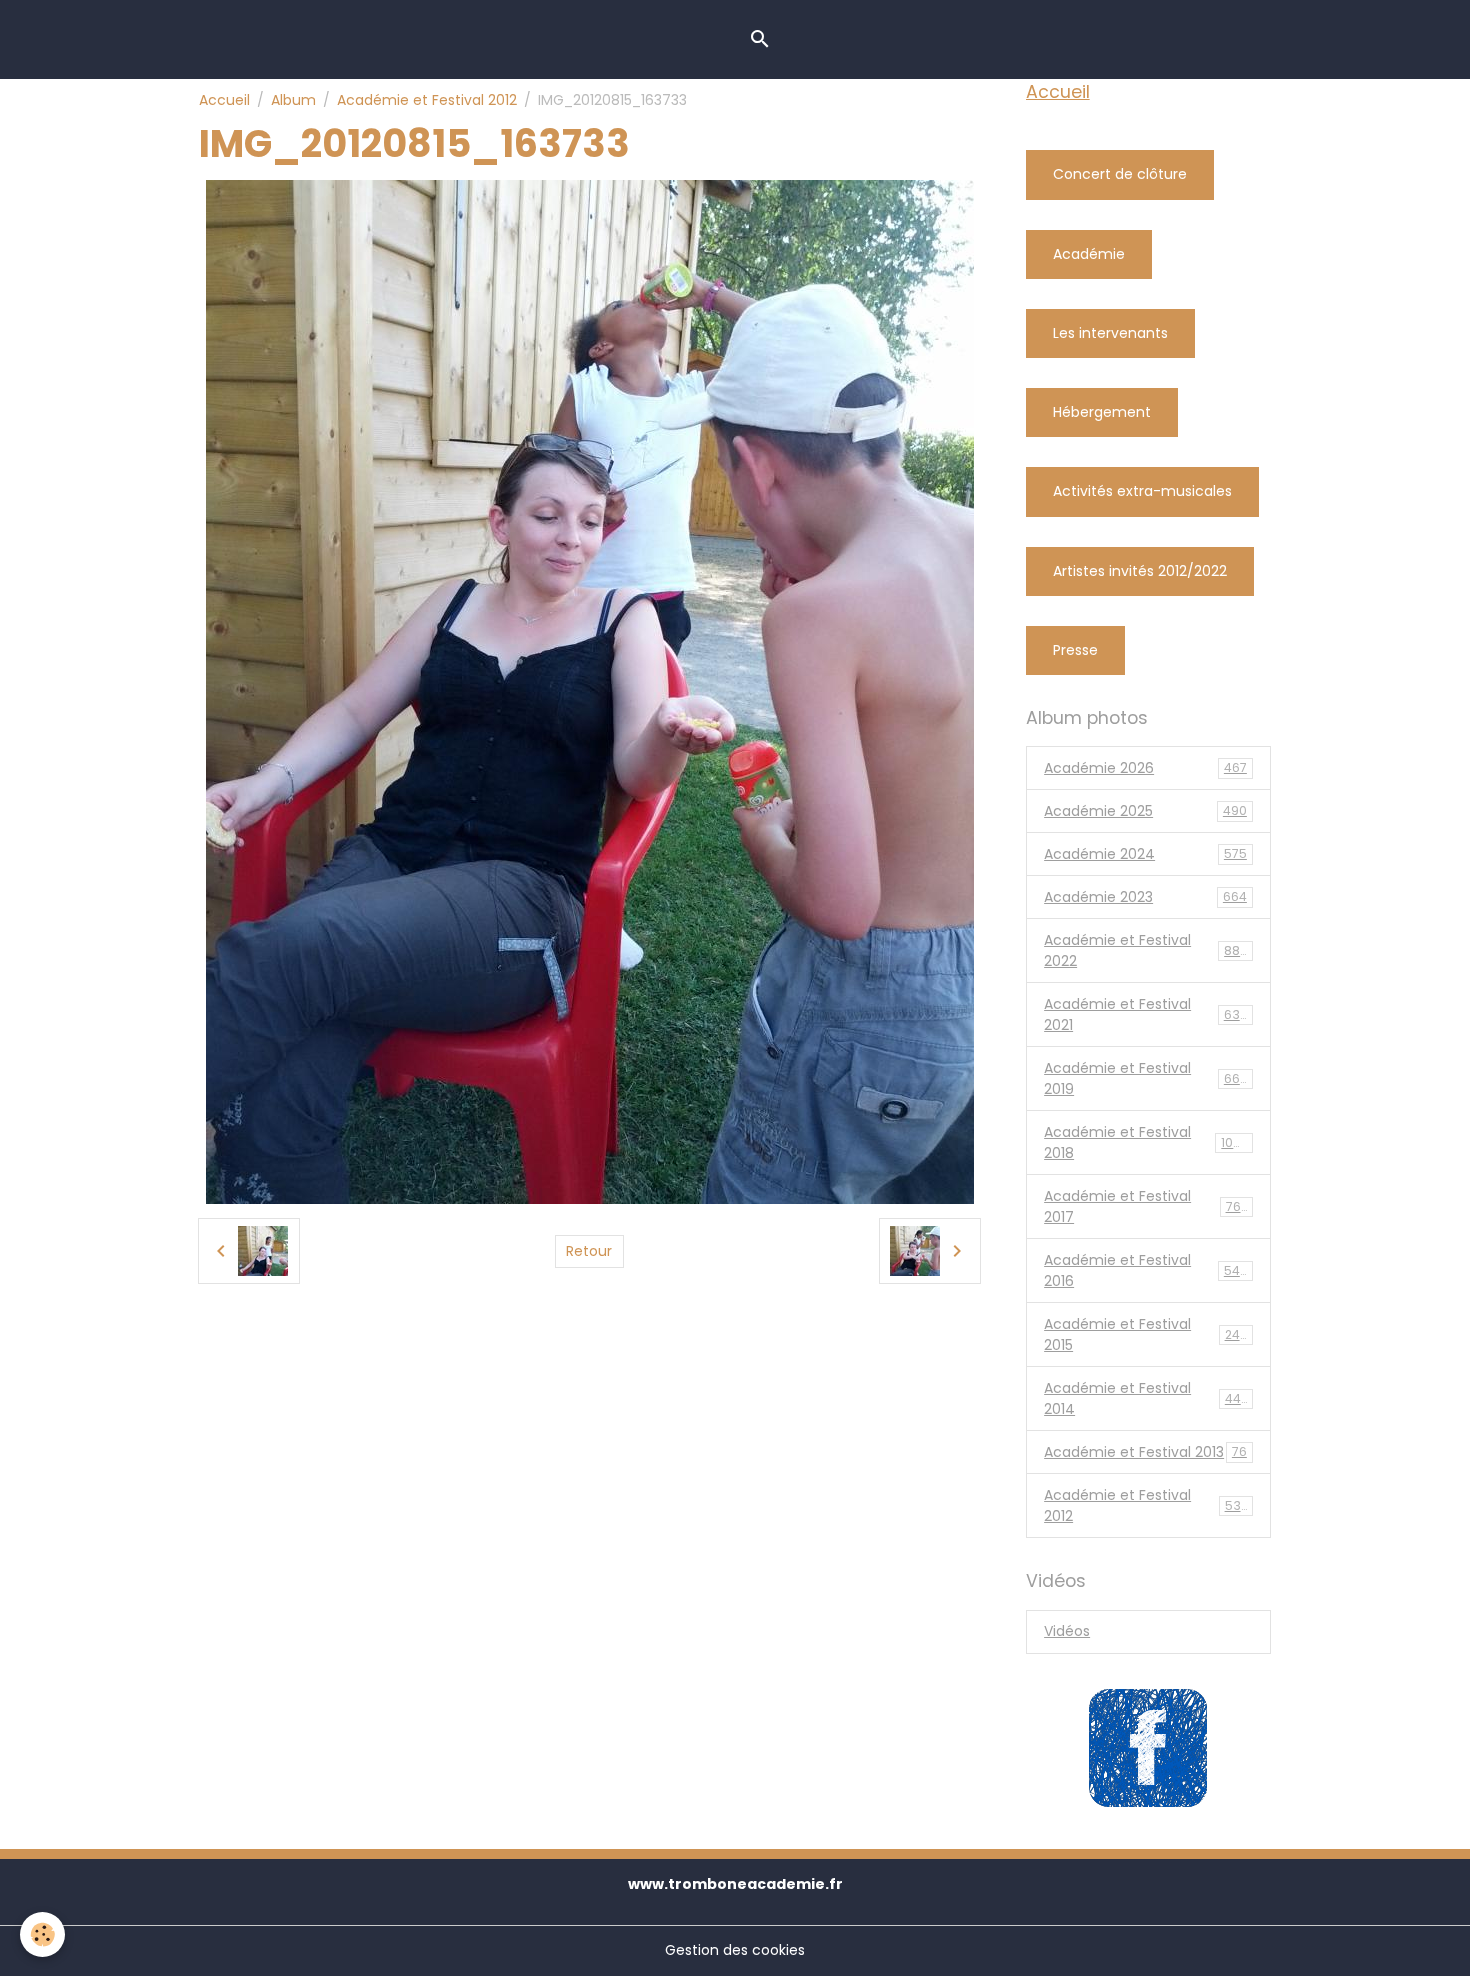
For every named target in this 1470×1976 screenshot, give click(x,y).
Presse (1075, 650)
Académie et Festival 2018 (1146, 1142)
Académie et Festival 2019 (1146, 1078)
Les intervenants (1110, 333)
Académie (1089, 254)
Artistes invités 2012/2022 (1140, 571)
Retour (589, 1251)
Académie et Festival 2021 (1146, 1014)
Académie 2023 (1145, 897)
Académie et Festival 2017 (1145, 1206)
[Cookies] (42, 1934)
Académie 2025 (1145, 811)
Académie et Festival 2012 (427, 100)
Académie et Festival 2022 (1146, 950)
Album (293, 100)
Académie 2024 (1145, 854)
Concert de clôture (1120, 174)
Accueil (224, 100)
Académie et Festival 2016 (1146, 1270)
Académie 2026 (1145, 768)
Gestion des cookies (735, 1950)
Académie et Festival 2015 (1145, 1334)
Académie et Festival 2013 (1145, 1452)
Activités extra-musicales (1142, 491)
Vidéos (1067, 1631)
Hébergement (1102, 412)
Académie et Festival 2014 (1146, 1398)
